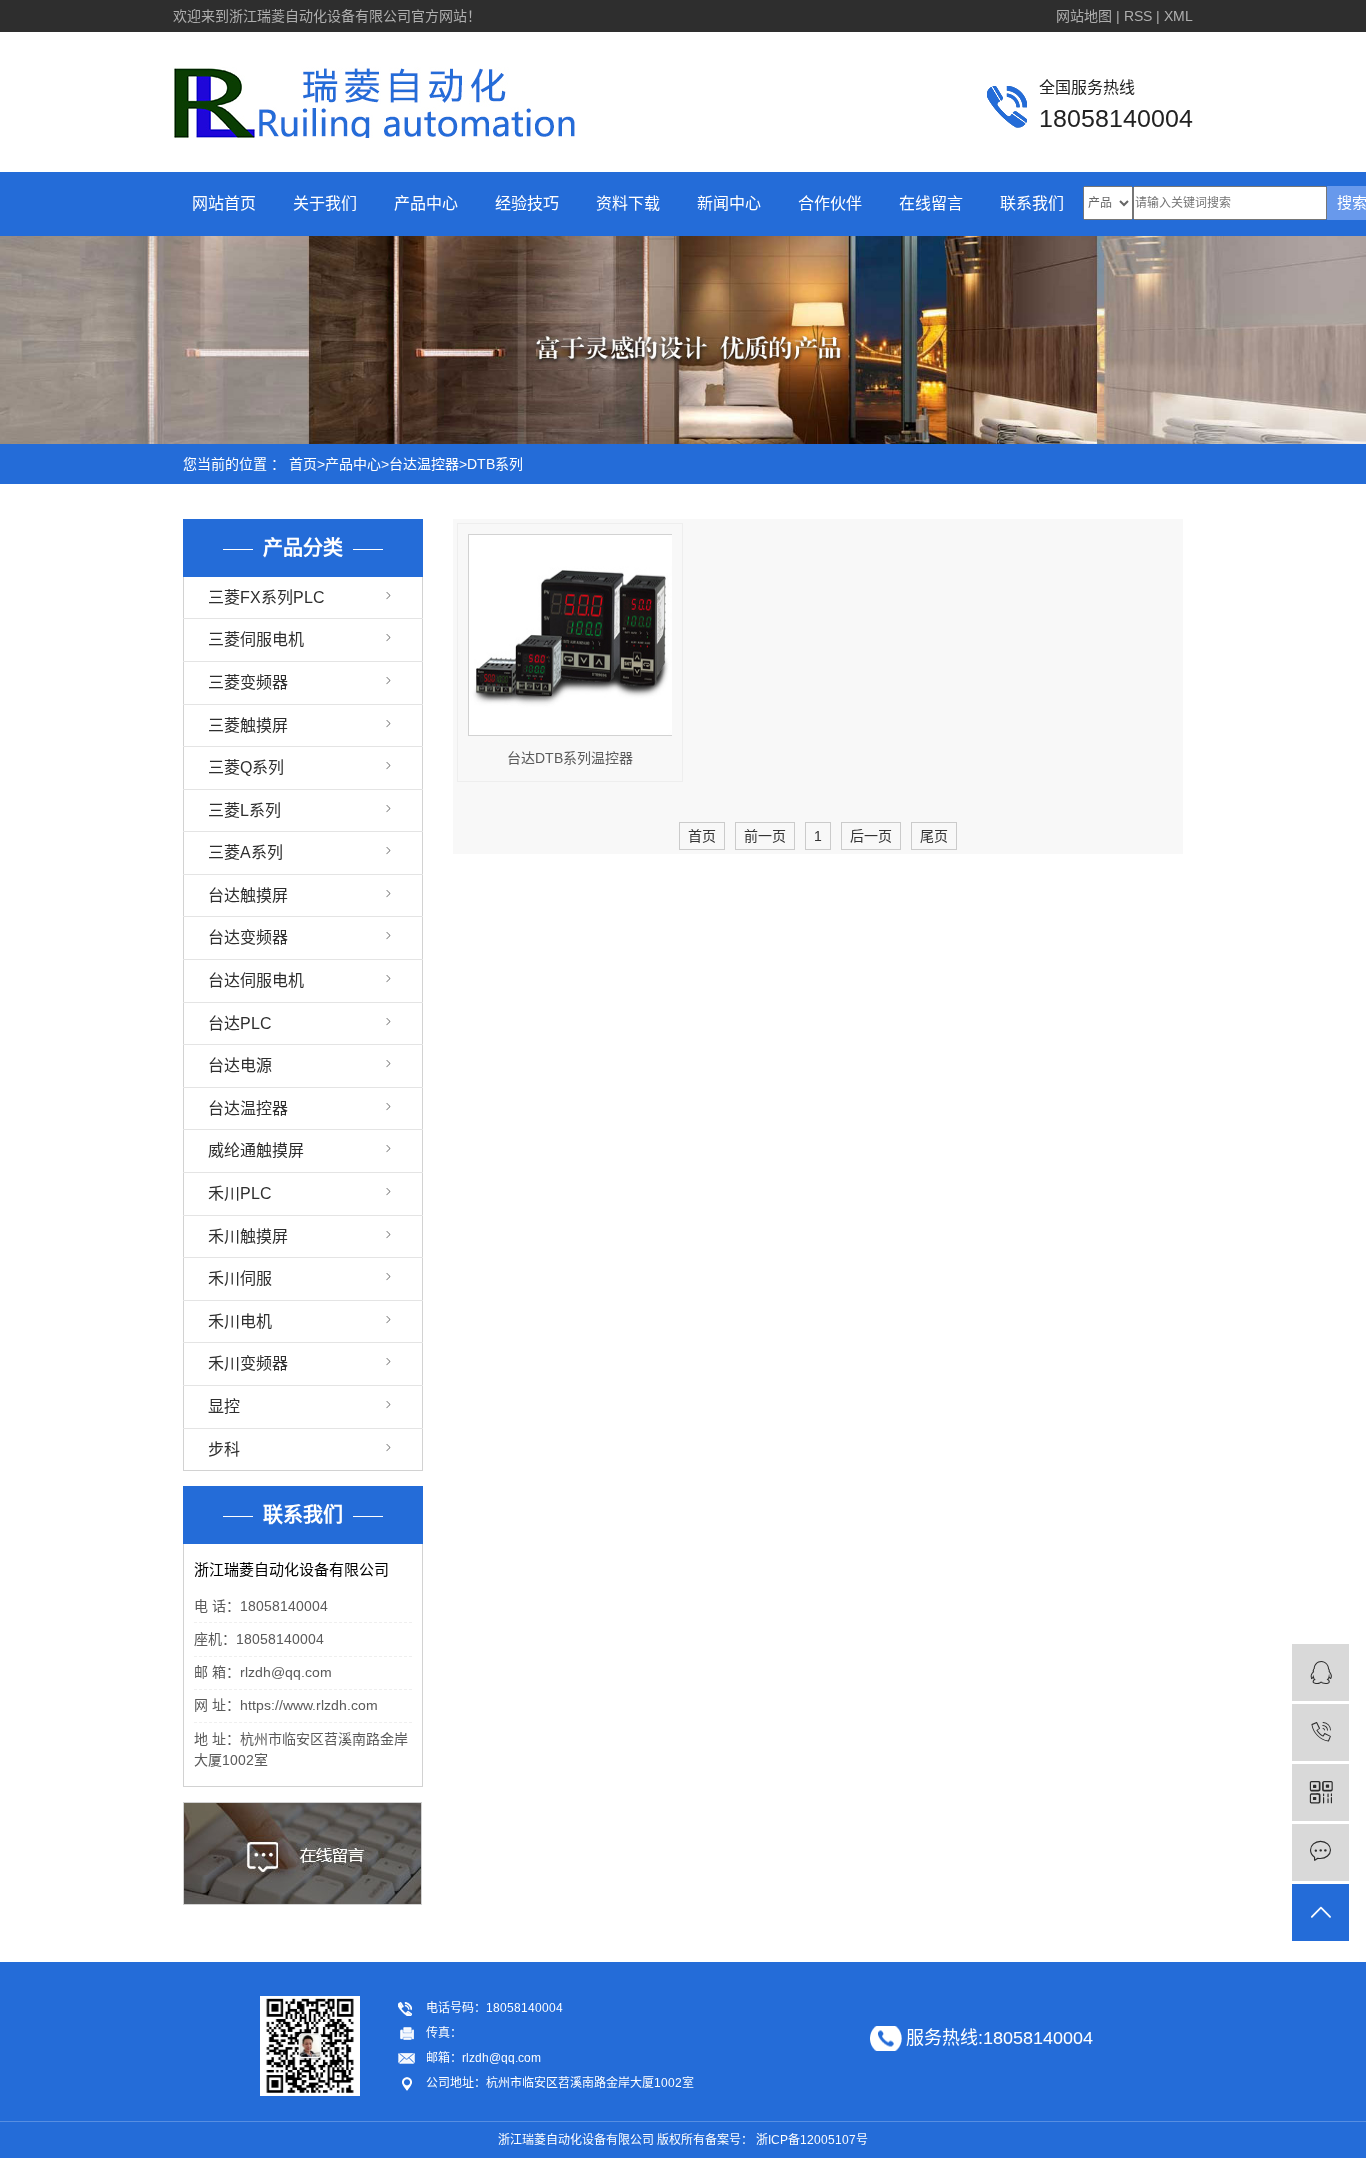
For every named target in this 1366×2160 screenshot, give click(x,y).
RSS (1138, 16)
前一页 (765, 836)
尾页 (934, 836)
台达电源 (240, 1065)
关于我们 (325, 203)
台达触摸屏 (248, 895)
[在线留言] (1320, 1852)
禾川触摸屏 (248, 1236)
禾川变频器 (248, 1363)
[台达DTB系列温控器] (570, 635)
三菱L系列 (244, 810)
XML (1178, 16)
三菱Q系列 (246, 767)
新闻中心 (729, 203)
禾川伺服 (240, 1278)
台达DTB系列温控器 (570, 758)
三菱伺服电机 (256, 639)
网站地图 (1084, 16)
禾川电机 (240, 1321)
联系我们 (1032, 203)
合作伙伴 (830, 203)
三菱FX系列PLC (266, 597)
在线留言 (931, 203)
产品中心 (426, 203)
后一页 (871, 836)
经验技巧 (527, 203)
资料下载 (628, 203)
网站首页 (224, 203)
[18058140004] (1320, 1732)
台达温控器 (424, 464)
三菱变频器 (248, 682)
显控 (224, 1406)
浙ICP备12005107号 (812, 2140)
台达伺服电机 (256, 980)
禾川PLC (240, 1193)
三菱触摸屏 (248, 725)
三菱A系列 (245, 852)
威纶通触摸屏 (256, 1150)
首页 (303, 464)
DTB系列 (495, 464)
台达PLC (240, 1023)
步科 (224, 1449)
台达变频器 (248, 937)
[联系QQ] (1320, 1672)
